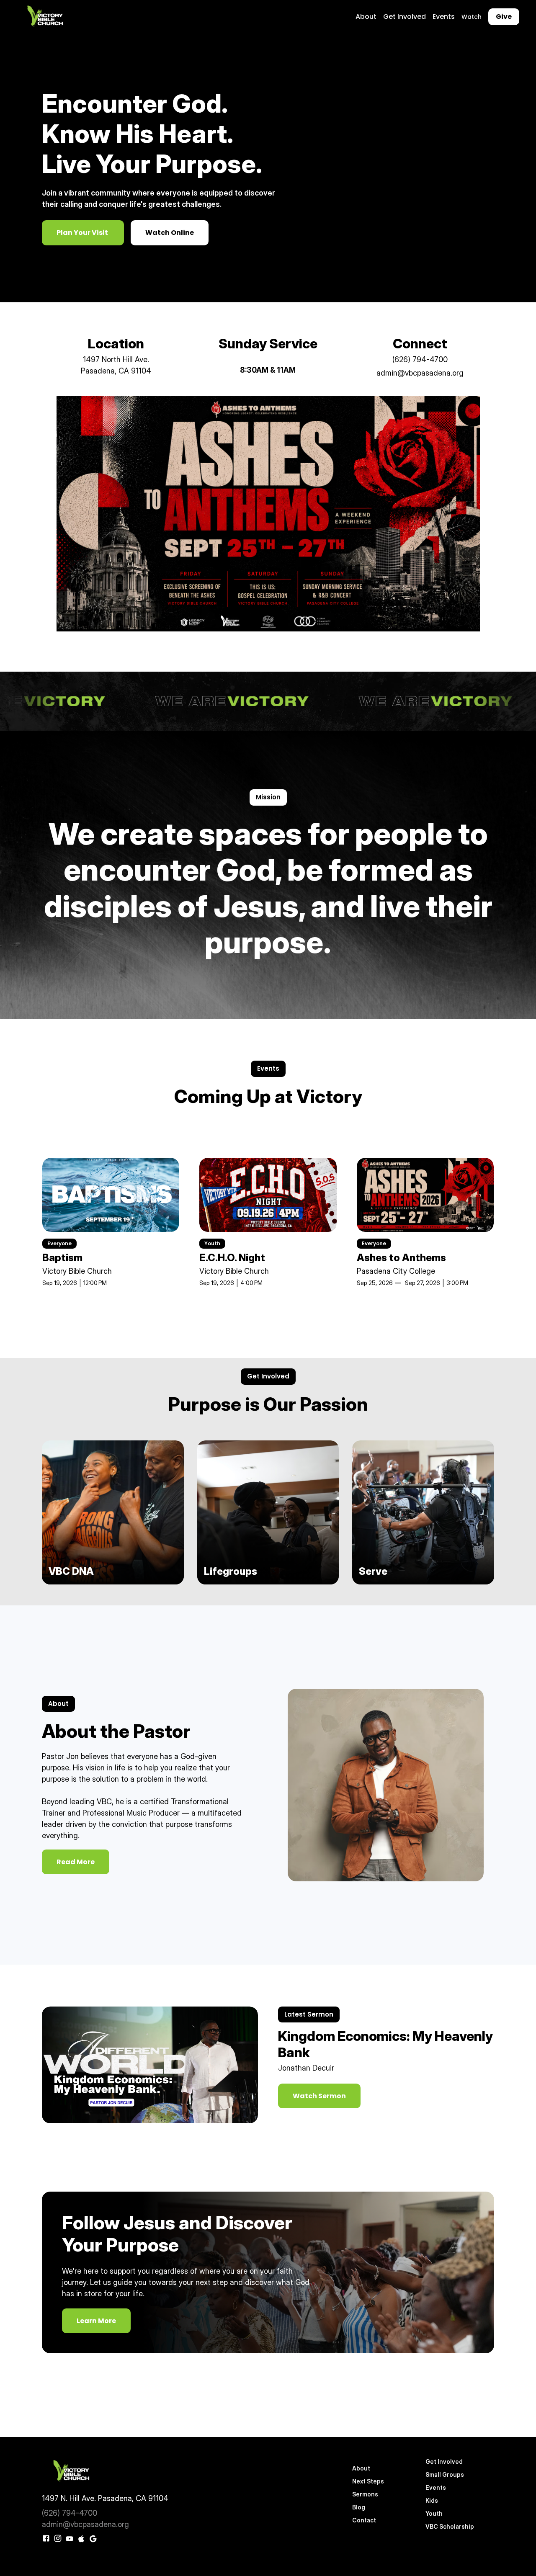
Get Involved (405, 17)
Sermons (365, 2494)
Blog (359, 2507)
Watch (472, 17)
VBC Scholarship (450, 2526)
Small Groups (445, 2474)
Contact (364, 2520)
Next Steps (368, 2481)
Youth (434, 2513)
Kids (432, 2500)
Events (444, 17)
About (366, 17)
